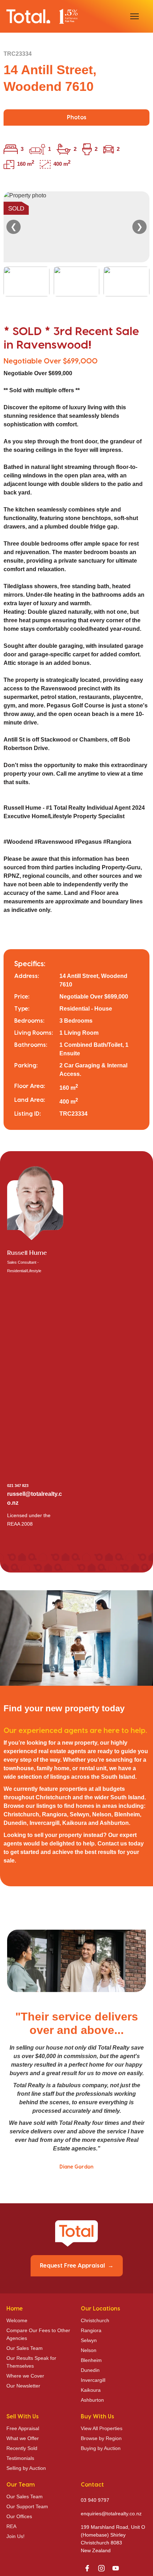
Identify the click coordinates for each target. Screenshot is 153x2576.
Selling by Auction (26, 2468)
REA (11, 2526)
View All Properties (102, 2428)
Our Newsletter (23, 2386)
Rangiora (91, 2330)
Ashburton (92, 2400)
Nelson (89, 2350)
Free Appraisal (23, 2428)
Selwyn (89, 2340)
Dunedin (90, 2370)
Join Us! (15, 2536)
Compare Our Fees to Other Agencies (38, 2334)
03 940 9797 (95, 2500)
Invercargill (93, 2380)
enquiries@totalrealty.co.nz (111, 2514)
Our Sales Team (25, 2348)
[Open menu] (134, 16)
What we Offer (23, 2438)
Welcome (17, 2320)
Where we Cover (25, 2376)
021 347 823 (18, 1486)
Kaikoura (91, 2390)
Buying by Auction (101, 2448)
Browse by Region (101, 2438)
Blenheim (91, 2360)
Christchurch (95, 2320)
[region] (76, 244)
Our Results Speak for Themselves (31, 2362)
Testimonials (20, 2458)
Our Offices (19, 2516)
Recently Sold (22, 2448)
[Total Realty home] (42, 16)
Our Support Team (27, 2506)
